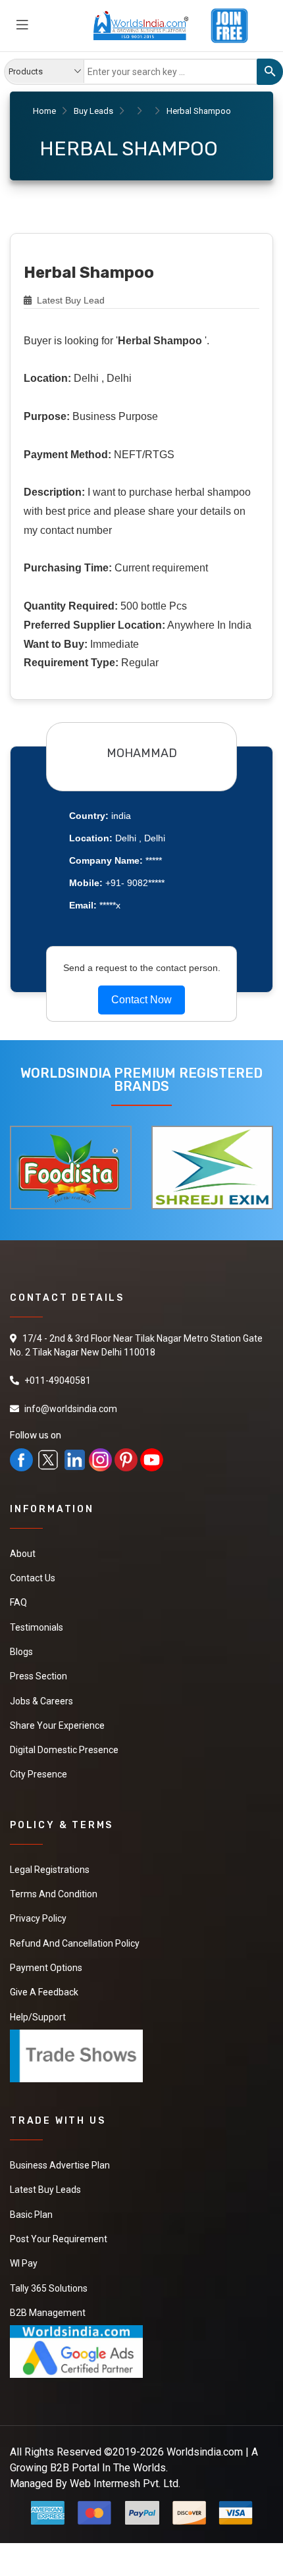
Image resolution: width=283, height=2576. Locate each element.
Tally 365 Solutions (49, 2268)
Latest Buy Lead (69, 300)
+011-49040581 (58, 1380)
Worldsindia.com (205, 2429)
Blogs (21, 1648)
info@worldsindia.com (71, 1409)
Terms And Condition (54, 1884)
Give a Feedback (44, 1979)
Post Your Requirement (59, 2221)
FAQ (18, 1601)
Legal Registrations (50, 1860)
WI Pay (24, 2244)
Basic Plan (31, 2197)
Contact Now (141, 1000)
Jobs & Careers (41, 1696)
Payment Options (46, 1955)
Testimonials (37, 1625)
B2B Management (48, 2292)
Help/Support (38, 2003)
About (23, 1554)
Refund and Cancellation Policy (75, 1932)
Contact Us (33, 1577)
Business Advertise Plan (60, 2149)
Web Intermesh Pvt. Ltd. (125, 2460)
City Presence (39, 1767)
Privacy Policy (38, 1908)
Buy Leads (93, 111)
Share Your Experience (57, 1720)
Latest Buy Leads (45, 2173)
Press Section (39, 1672)
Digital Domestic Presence (64, 1743)
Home (44, 111)
